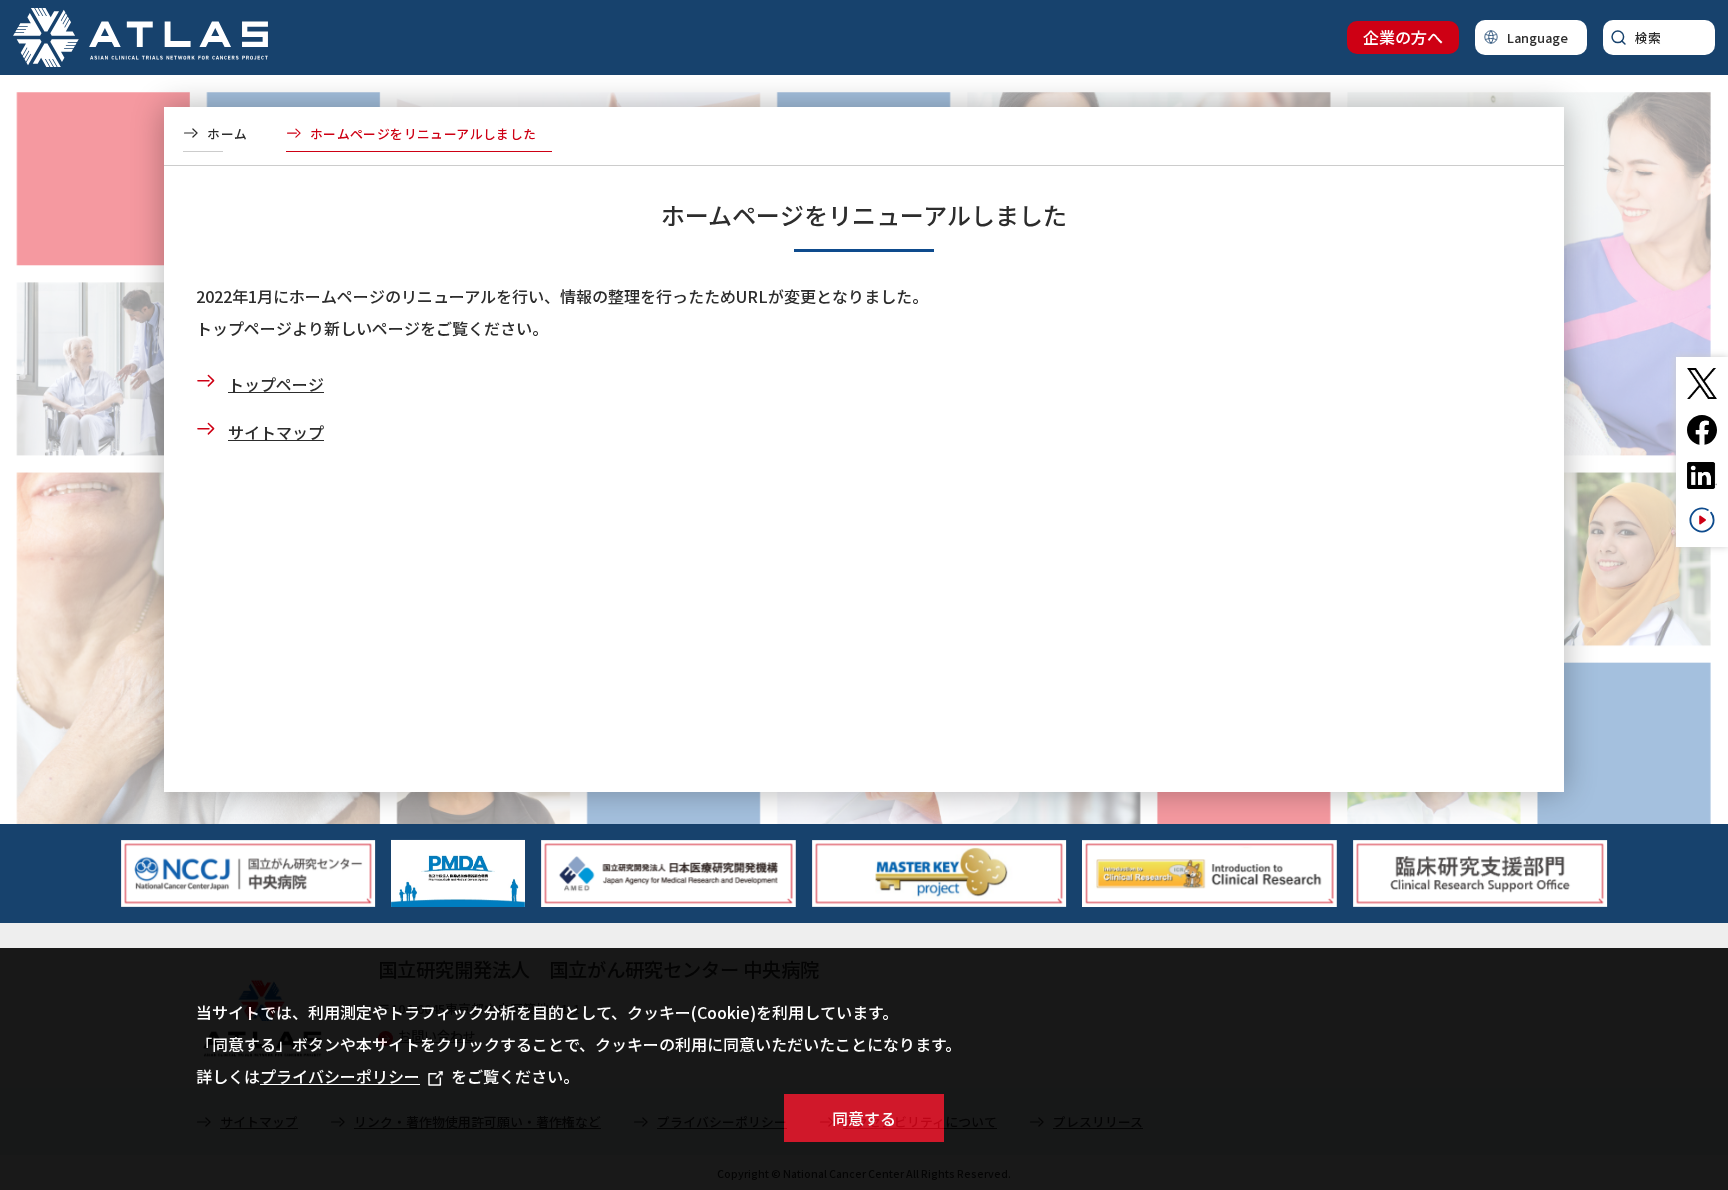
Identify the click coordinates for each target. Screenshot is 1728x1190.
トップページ (276, 384)
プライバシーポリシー (340, 1076)
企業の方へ (1403, 37)
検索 (1648, 37)
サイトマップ (276, 432)
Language (1537, 37)
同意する (864, 1118)
